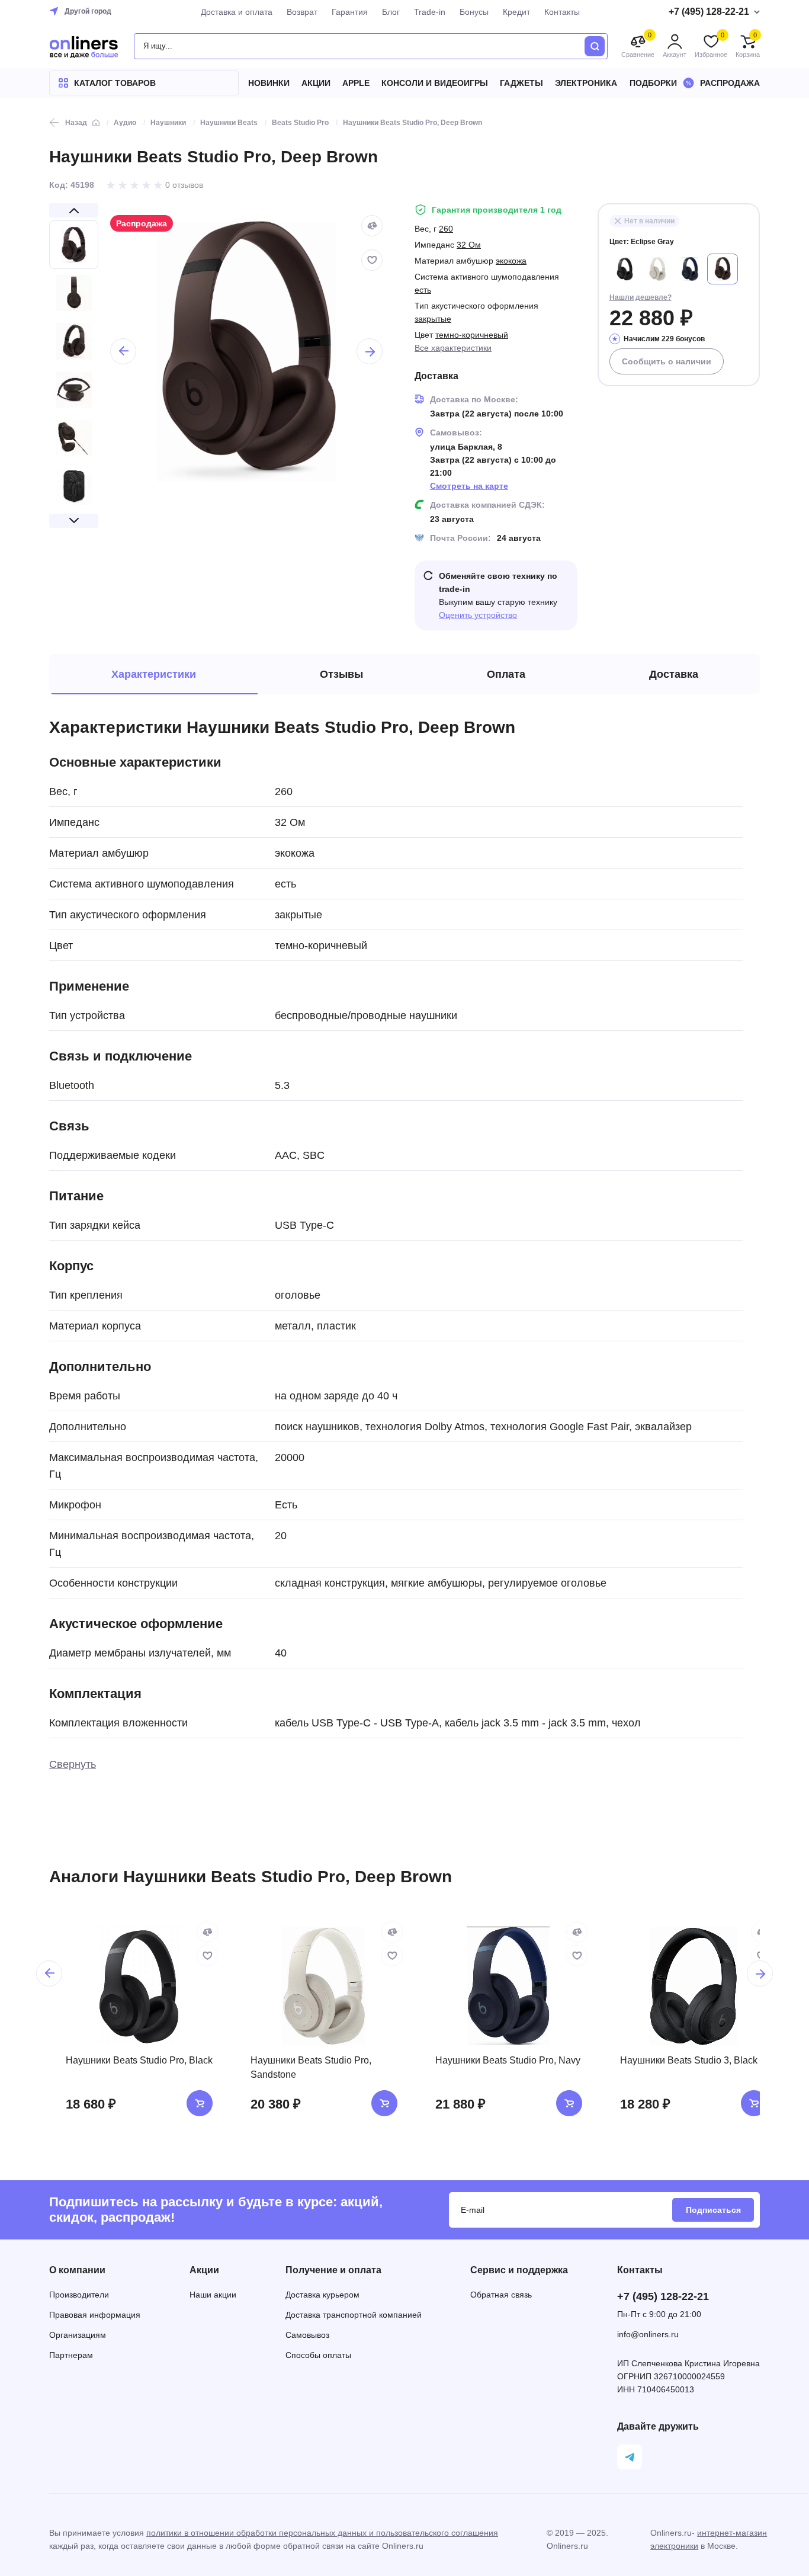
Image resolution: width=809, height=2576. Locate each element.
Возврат (302, 12)
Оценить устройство (478, 615)
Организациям (78, 2335)
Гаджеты (521, 83)
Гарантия (350, 12)
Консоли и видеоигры (435, 83)
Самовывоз (307, 2335)
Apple (356, 83)
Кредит (516, 12)
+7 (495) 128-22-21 (663, 2296)
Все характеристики (453, 348)
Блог (391, 12)
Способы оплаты (318, 2355)
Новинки (269, 83)
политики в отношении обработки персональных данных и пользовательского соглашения (322, 2533)
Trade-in (430, 12)
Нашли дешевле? (641, 297)
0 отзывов (184, 185)
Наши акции (213, 2295)
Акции (316, 83)
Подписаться (713, 2210)
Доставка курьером (322, 2295)
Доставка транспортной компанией (354, 2315)
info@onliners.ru (648, 2334)
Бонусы (474, 12)
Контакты (562, 12)
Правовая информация (95, 2315)
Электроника (586, 83)
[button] (74, 210)
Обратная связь (501, 2295)
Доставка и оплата (237, 12)
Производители (79, 2295)
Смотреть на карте (469, 486)
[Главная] (96, 123)
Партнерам (71, 2355)
